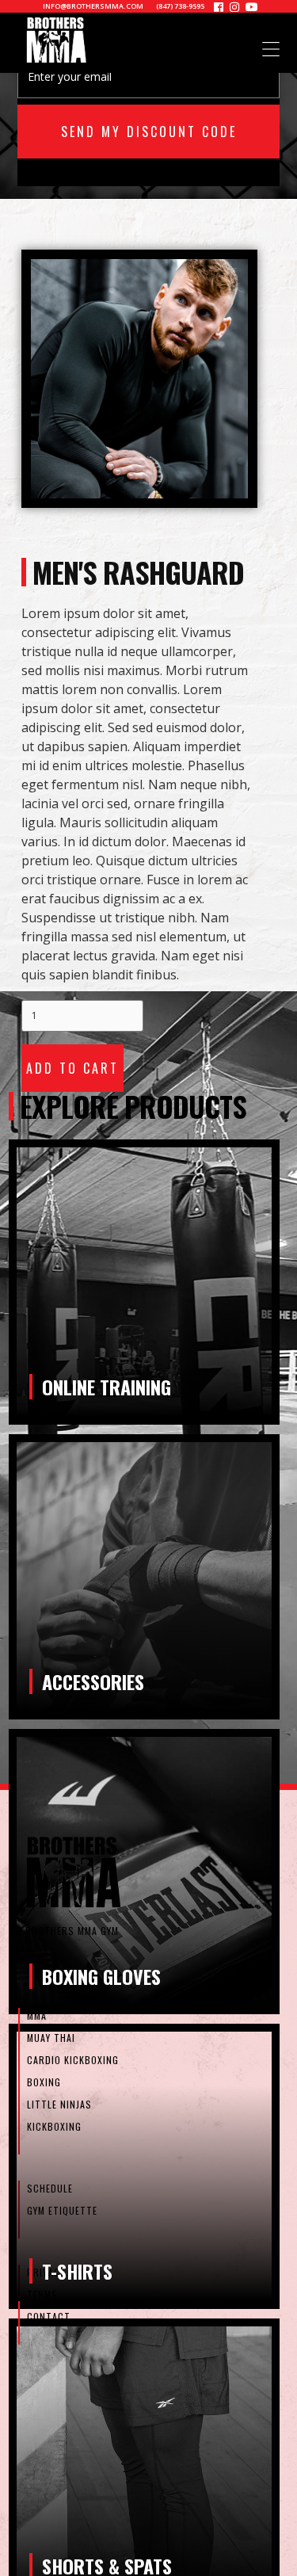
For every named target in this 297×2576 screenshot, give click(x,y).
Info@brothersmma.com (93, 6)
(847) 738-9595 (180, 6)
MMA (37, 2015)
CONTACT (49, 2316)
